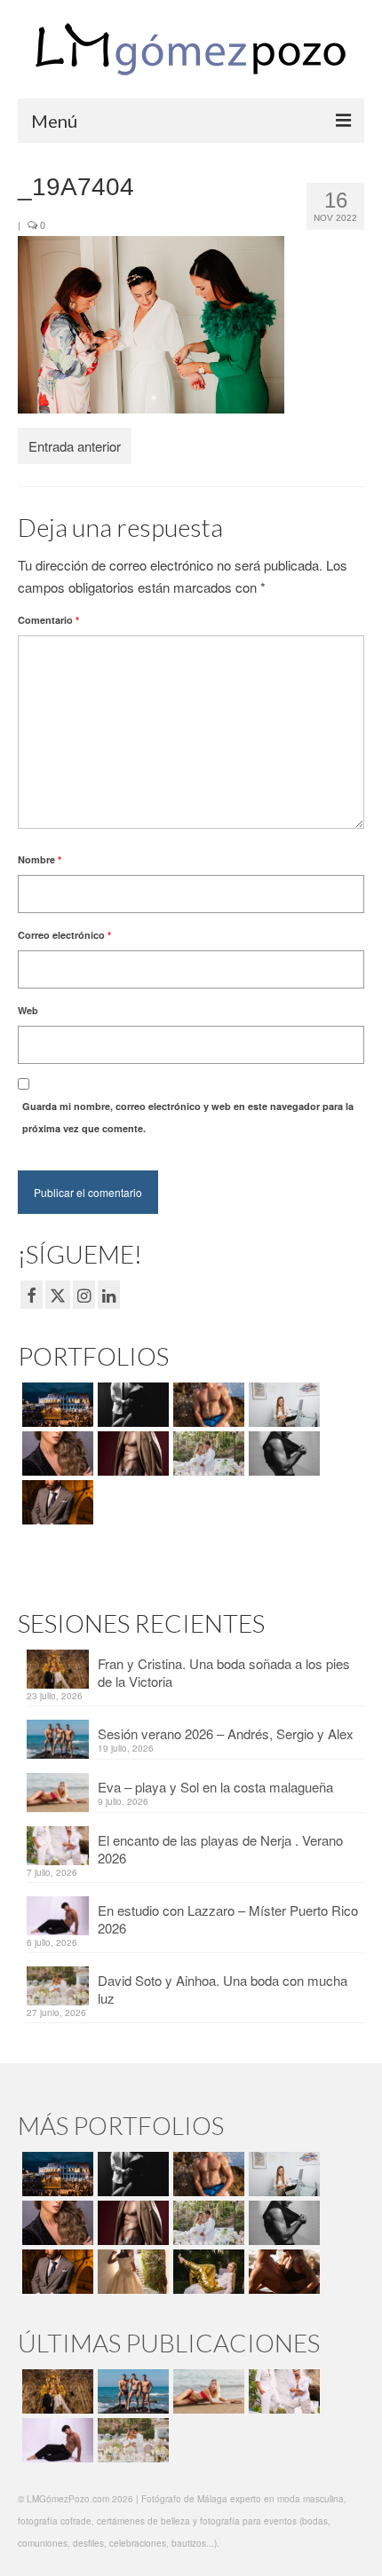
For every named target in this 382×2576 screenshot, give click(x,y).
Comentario (48, 620)
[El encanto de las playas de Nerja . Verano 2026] (282, 2391)
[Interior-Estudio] (282, 1453)
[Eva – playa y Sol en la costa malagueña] (207, 2391)
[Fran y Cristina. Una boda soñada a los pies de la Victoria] (56, 2391)
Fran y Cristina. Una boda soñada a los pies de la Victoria (224, 1672)
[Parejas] (282, 2272)
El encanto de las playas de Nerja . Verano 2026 (220, 1849)
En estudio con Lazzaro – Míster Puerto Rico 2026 (228, 1919)
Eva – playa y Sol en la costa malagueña (215, 1787)
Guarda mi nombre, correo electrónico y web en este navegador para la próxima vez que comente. (188, 1117)
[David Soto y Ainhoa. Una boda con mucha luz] (131, 2440)
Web (28, 1010)
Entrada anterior (75, 446)
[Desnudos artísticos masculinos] (131, 1453)
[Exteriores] (56, 1502)
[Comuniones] (131, 2272)
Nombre (40, 859)
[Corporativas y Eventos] (282, 1405)
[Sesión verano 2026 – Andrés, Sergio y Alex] (131, 2391)
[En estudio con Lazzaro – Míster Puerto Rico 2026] (56, 2440)
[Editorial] (207, 2272)
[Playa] (207, 1405)
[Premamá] (131, 1405)
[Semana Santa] (56, 1405)
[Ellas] (56, 1453)
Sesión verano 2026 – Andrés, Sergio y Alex (226, 1733)
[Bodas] (207, 1453)
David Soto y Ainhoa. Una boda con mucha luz (223, 1989)
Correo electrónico (64, 935)
